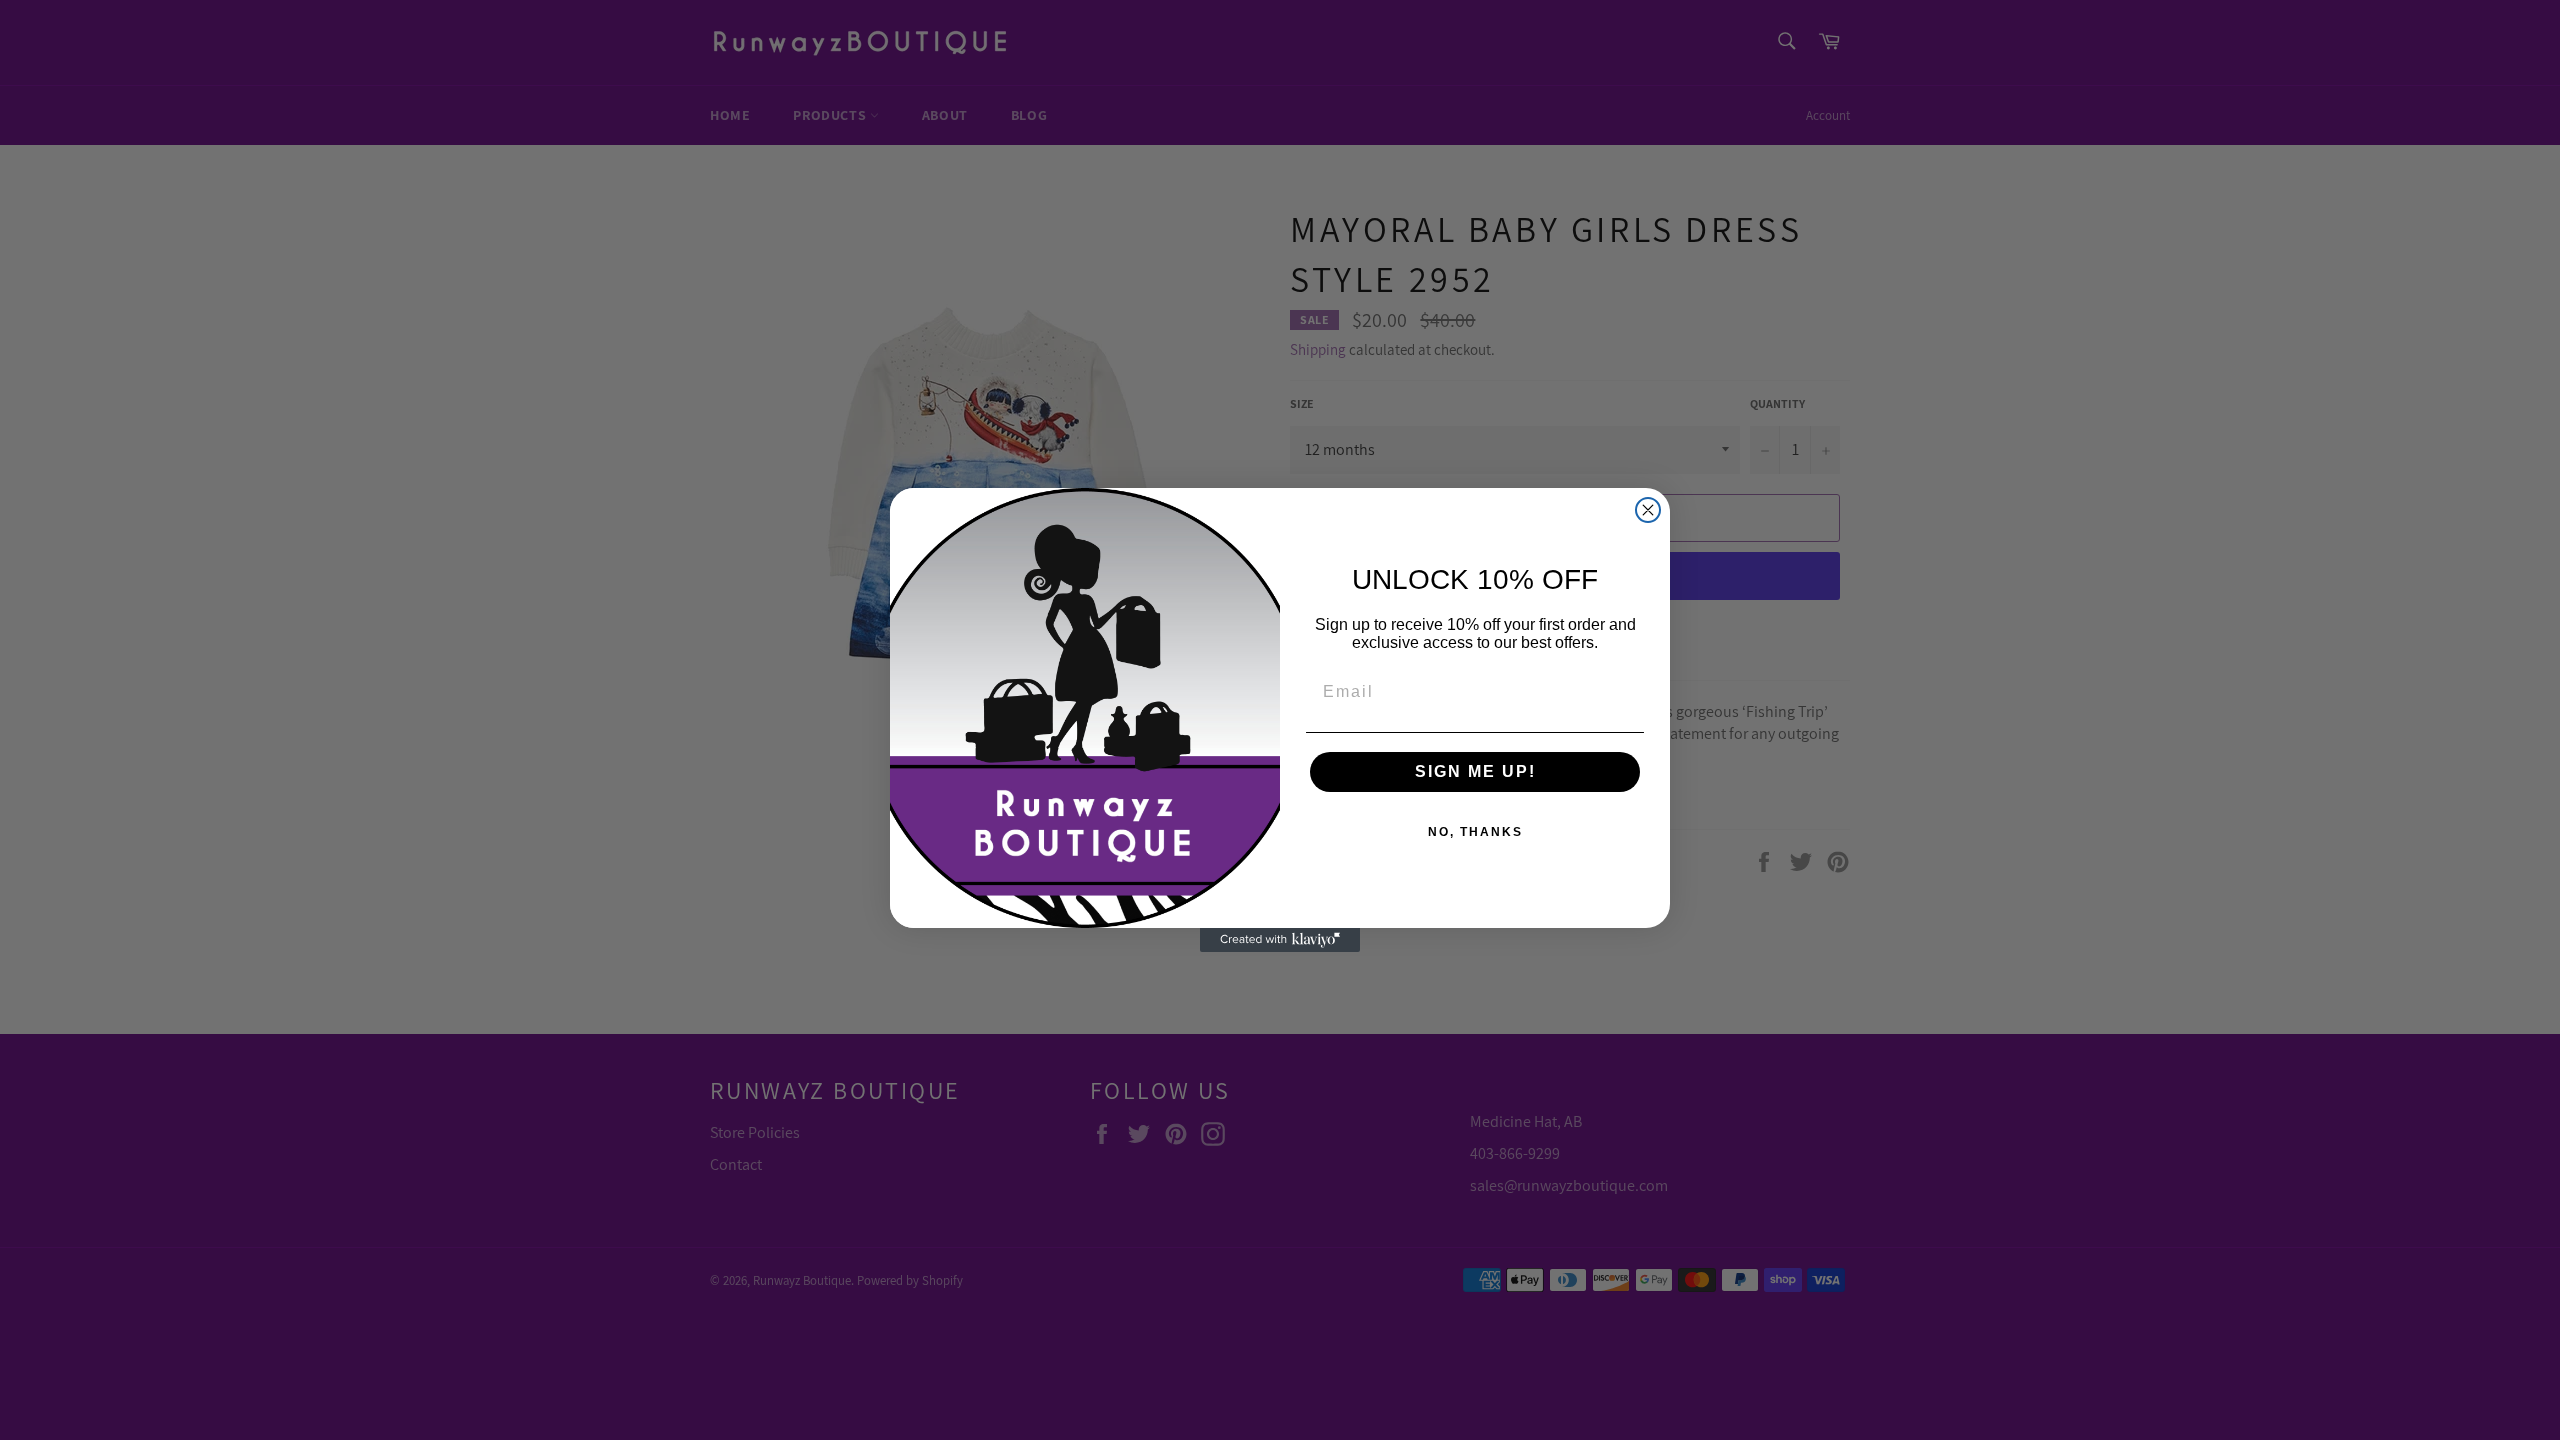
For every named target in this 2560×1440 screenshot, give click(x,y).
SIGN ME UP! (1475, 771)
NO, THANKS (1475, 832)
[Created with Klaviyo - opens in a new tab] (1280, 940)
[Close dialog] (1648, 510)
